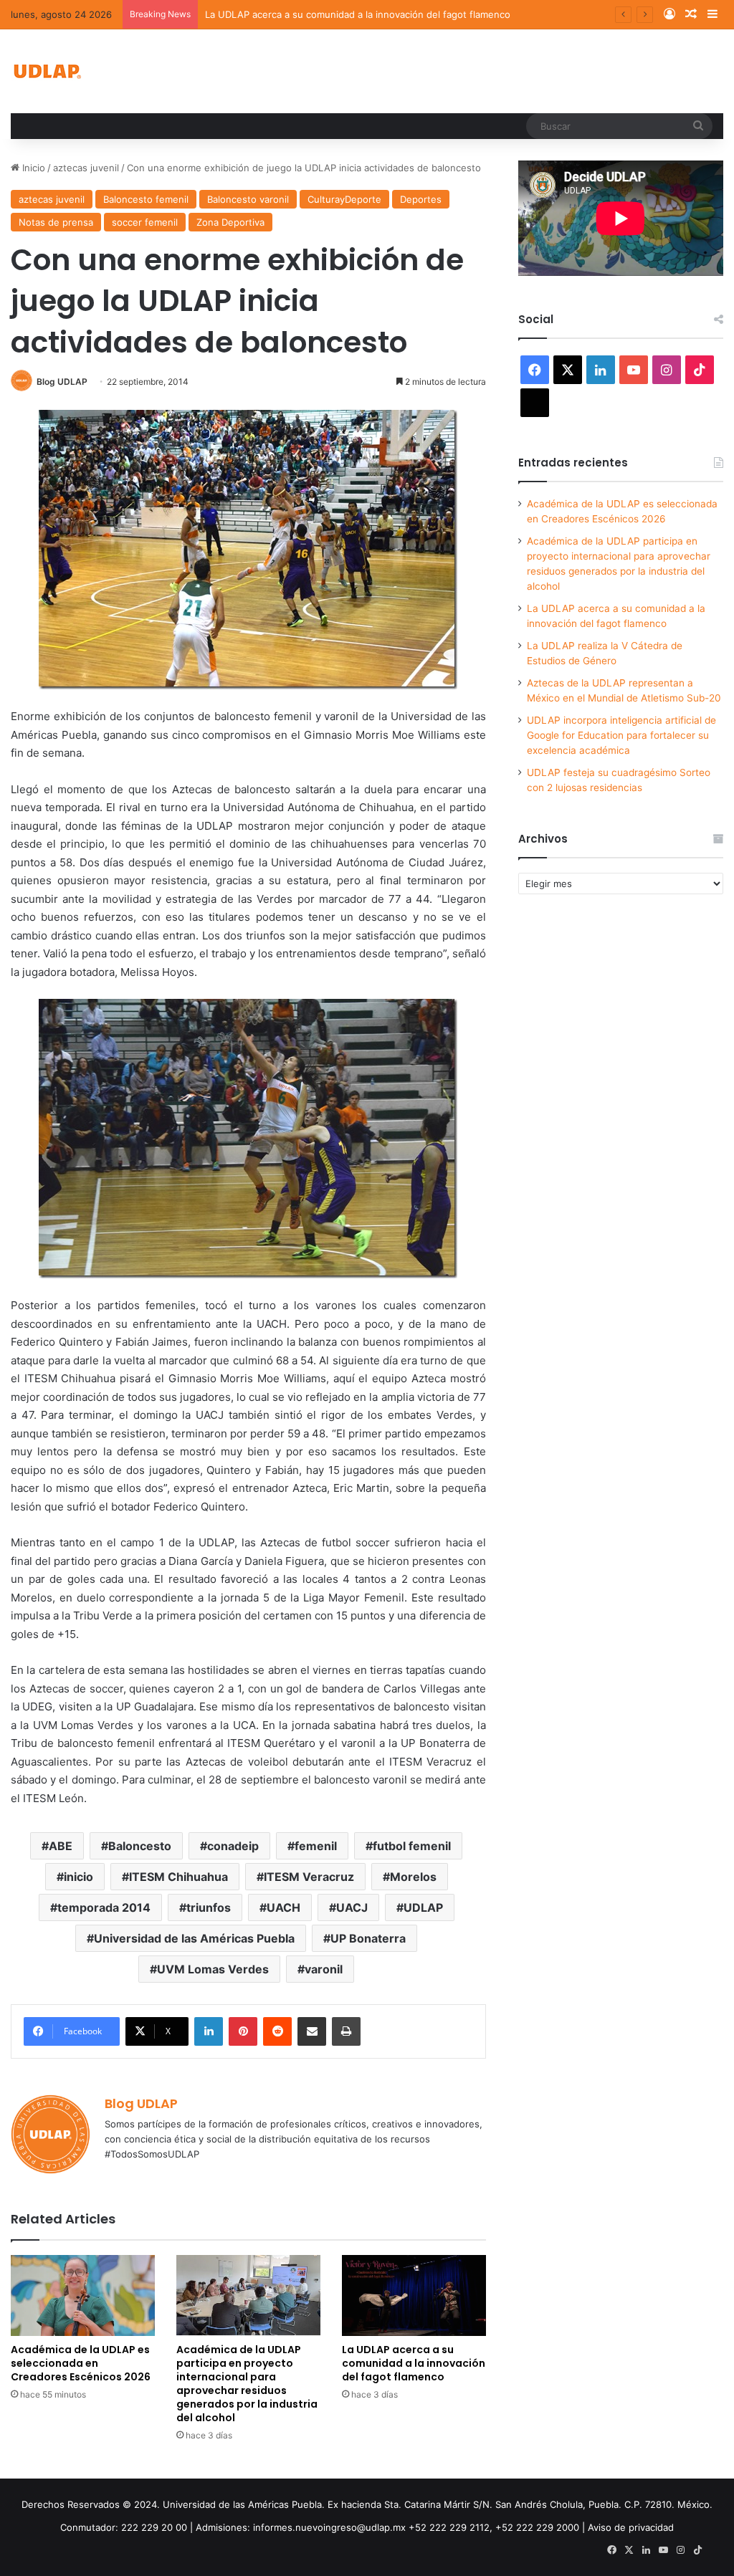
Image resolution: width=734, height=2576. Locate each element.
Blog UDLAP (62, 382)
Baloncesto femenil (146, 199)
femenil (316, 1846)
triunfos (209, 1907)
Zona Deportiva (230, 222)
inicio (78, 1877)
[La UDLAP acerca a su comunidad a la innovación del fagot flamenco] (414, 2295)
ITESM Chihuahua (178, 1877)
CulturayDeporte (344, 199)
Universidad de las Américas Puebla (194, 1938)
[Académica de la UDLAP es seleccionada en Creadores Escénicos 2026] (83, 2295)
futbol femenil (412, 1846)
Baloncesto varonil (248, 199)
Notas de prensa (56, 222)
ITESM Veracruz (309, 1877)
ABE (61, 1846)
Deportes (421, 199)
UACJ (352, 1907)
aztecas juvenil (86, 168)
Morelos (413, 1877)
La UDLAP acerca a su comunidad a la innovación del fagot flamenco (358, 14)
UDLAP (423, 1907)
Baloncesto (140, 1846)
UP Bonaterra (368, 1938)
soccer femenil (145, 222)
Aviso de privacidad (631, 2527)
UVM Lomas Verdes (213, 1969)
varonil (324, 1969)
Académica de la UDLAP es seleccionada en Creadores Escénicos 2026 (81, 2363)
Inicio (32, 168)
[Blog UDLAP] (47, 71)
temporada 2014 (104, 1907)
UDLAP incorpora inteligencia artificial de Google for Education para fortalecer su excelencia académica (621, 735)
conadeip (233, 1846)
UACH (283, 1907)
